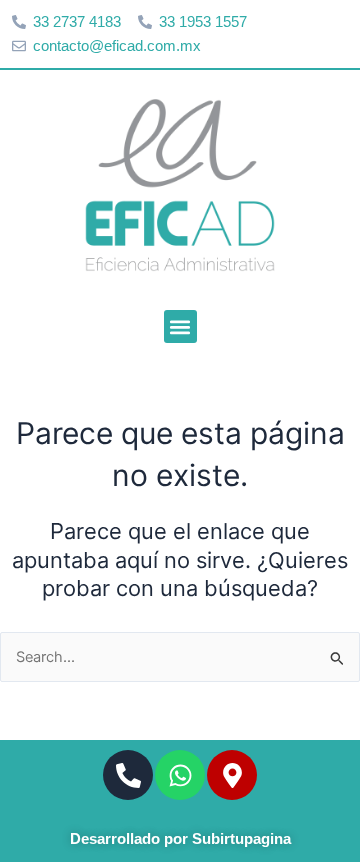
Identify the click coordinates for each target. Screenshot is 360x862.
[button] (180, 326)
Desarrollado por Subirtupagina (180, 839)
